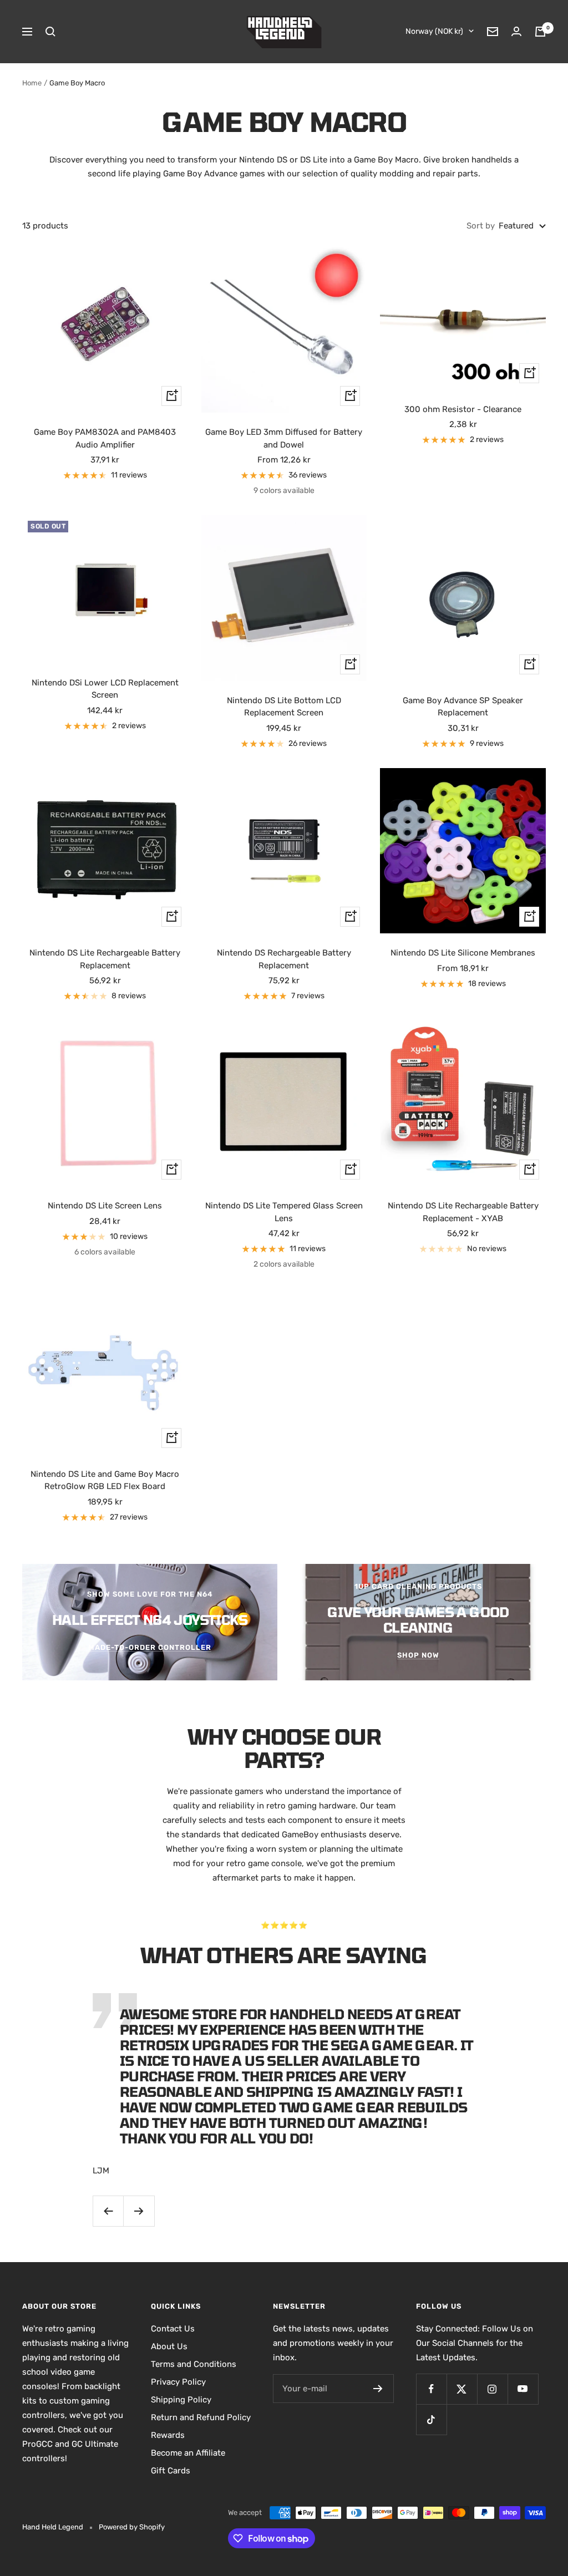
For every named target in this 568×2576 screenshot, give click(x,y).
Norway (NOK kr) (434, 31)
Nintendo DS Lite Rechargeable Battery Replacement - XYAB (463, 1212)
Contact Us (173, 2329)
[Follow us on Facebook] (431, 2389)
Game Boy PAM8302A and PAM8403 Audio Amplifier (105, 438)
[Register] (378, 2389)
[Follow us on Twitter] (462, 2389)
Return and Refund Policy (201, 2417)
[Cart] (540, 32)
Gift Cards (171, 2471)
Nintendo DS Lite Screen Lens (105, 1206)
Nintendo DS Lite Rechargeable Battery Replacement (105, 959)
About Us (169, 2346)
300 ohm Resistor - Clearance (463, 409)
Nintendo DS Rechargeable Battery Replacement (284, 959)
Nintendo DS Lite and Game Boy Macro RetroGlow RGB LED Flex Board (105, 1480)
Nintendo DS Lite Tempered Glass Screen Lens (284, 1212)
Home (32, 83)
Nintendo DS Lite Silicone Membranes (463, 953)
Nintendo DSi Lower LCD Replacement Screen (105, 689)
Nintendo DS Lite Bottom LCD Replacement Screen (284, 707)
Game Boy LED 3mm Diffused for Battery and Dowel (284, 438)
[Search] (50, 32)
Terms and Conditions (194, 2364)
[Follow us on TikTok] (431, 2419)
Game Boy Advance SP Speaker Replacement (463, 707)
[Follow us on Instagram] (492, 2389)
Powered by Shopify (132, 2527)
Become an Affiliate (188, 2453)
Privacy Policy (178, 2382)
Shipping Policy (181, 2400)
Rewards (168, 2435)
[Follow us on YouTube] (523, 2389)
